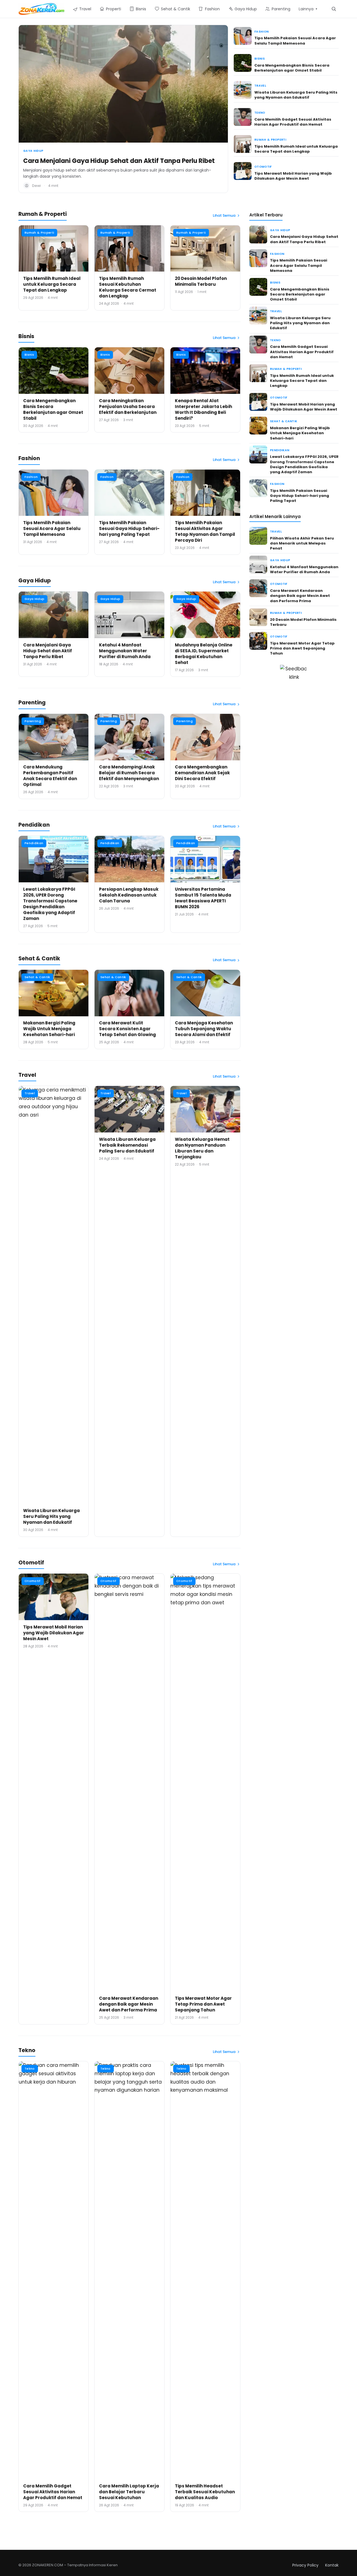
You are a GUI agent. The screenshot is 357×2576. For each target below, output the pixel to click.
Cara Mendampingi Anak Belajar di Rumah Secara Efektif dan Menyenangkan (129, 773)
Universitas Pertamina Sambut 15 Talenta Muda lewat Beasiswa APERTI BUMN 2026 (203, 898)
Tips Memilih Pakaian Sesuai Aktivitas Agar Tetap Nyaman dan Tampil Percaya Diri (205, 531)
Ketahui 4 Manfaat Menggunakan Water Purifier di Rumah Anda (125, 651)
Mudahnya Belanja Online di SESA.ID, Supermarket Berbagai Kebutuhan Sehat (204, 654)
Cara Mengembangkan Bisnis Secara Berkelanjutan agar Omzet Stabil (292, 68)
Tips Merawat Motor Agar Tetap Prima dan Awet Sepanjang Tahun (203, 2004)
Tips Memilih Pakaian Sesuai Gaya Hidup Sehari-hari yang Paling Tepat (129, 528)
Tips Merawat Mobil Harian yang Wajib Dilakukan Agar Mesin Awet (293, 176)
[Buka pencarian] (334, 9)
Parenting (33, 721)
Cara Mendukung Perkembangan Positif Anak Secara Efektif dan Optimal (50, 776)
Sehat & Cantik (37, 977)
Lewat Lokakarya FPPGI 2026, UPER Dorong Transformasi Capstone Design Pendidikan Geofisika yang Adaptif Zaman (50, 904)
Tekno (260, 113)
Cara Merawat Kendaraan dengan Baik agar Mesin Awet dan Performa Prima (129, 2004)
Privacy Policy (305, 2565)
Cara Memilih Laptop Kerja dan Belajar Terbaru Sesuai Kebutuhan (129, 2492)
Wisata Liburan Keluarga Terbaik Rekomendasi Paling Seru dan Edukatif (127, 1145)
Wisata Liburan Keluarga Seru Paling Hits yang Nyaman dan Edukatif (296, 95)
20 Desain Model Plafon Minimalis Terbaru (201, 281)
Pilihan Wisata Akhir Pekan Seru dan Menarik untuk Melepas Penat (302, 543)
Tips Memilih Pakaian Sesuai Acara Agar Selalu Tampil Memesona (295, 41)
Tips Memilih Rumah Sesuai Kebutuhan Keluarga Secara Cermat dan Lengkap (128, 287)
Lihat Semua (224, 215)
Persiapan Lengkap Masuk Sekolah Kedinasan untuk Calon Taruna (129, 895)
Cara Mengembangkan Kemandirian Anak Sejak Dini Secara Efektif (202, 773)
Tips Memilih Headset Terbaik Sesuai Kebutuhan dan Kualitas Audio (205, 2492)
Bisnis (260, 59)
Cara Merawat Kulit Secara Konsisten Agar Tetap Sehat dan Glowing (127, 1029)
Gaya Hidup (33, 151)
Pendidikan (34, 843)
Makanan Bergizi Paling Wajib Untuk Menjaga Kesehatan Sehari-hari (49, 1029)
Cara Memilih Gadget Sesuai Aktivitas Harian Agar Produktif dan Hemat (293, 122)
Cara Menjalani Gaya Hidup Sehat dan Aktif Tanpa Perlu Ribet (119, 161)
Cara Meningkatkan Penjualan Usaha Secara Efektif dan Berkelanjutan (128, 406)
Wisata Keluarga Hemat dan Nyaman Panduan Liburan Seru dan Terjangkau (202, 1148)
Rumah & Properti (270, 140)
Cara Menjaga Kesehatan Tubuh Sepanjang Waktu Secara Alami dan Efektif (204, 1029)
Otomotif (263, 167)
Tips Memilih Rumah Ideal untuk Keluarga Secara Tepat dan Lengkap (296, 149)
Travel (260, 86)
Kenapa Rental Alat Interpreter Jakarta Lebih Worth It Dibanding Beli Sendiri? (203, 409)
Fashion (261, 32)
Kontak (332, 2565)
